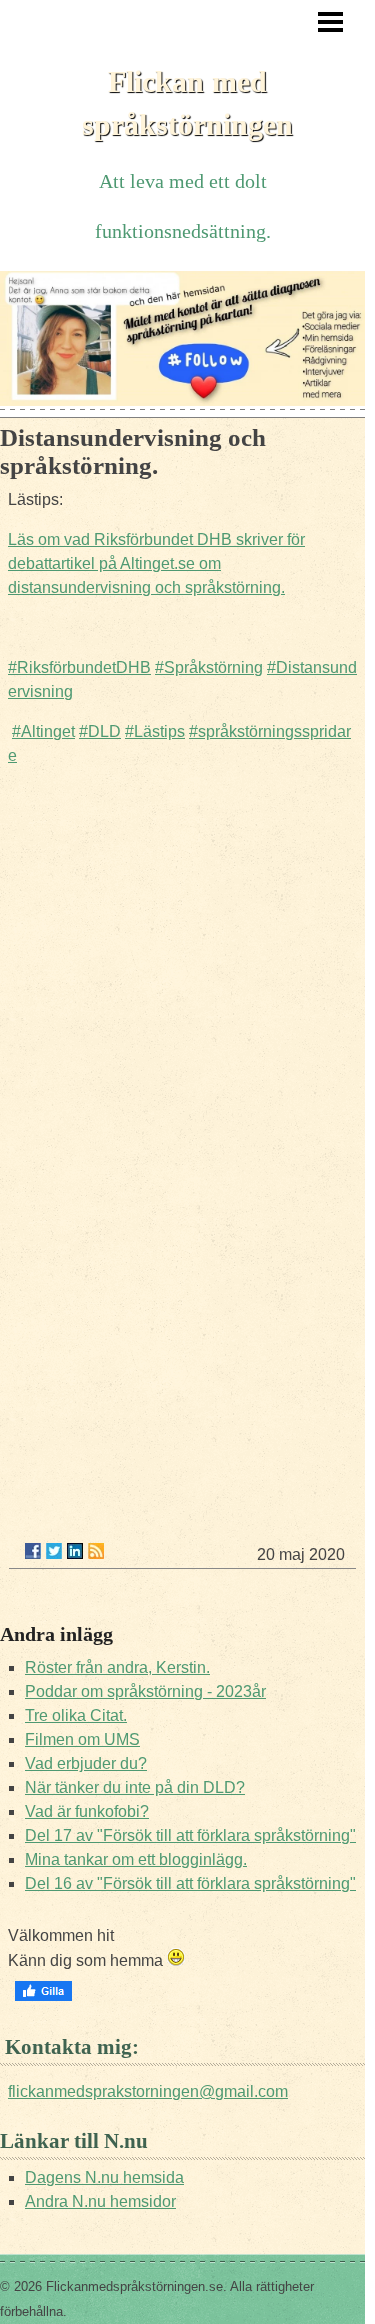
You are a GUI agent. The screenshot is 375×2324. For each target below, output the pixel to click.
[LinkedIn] (75, 1551)
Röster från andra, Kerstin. (117, 1667)
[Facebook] (33, 1551)
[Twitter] (54, 1551)
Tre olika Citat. (76, 1715)
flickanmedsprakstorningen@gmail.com (148, 2091)
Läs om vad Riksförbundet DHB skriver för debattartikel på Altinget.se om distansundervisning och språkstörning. (156, 563)
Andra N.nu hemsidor (100, 2201)
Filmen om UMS (82, 1739)
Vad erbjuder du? (86, 1763)
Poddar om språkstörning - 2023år (145, 1691)
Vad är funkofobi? (87, 1811)
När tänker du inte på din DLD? (135, 1787)
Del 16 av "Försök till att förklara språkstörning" (190, 1883)
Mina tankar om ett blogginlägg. (136, 1859)
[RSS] (96, 1551)
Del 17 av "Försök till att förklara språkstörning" (190, 1835)
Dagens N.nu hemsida (104, 2177)
